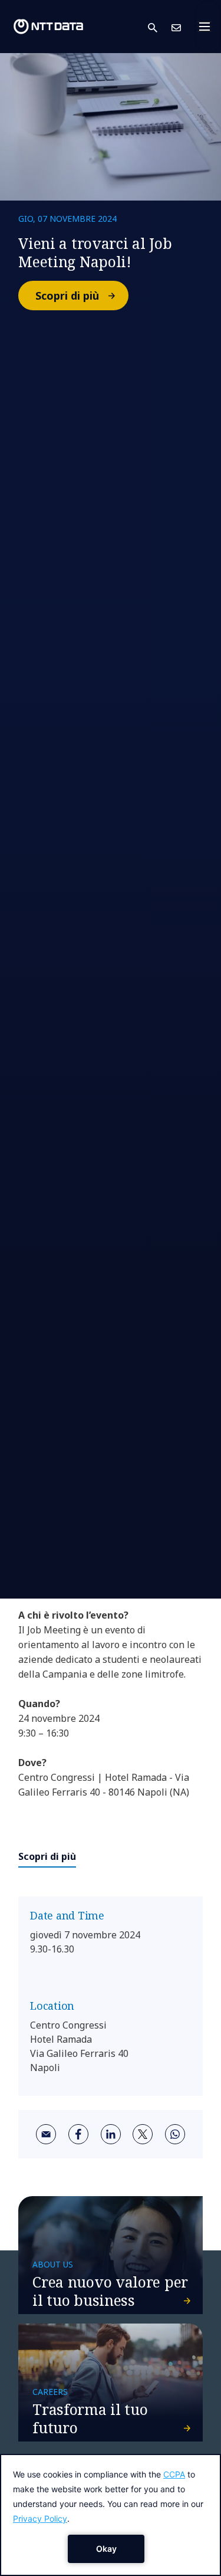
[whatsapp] (175, 2134)
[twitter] (143, 2134)
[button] (160, 27)
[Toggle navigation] (208, 27)
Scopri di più (67, 296)
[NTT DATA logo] (48, 27)
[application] (111, 2515)
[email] (46, 2134)
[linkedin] (111, 2134)
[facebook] (78, 2134)
